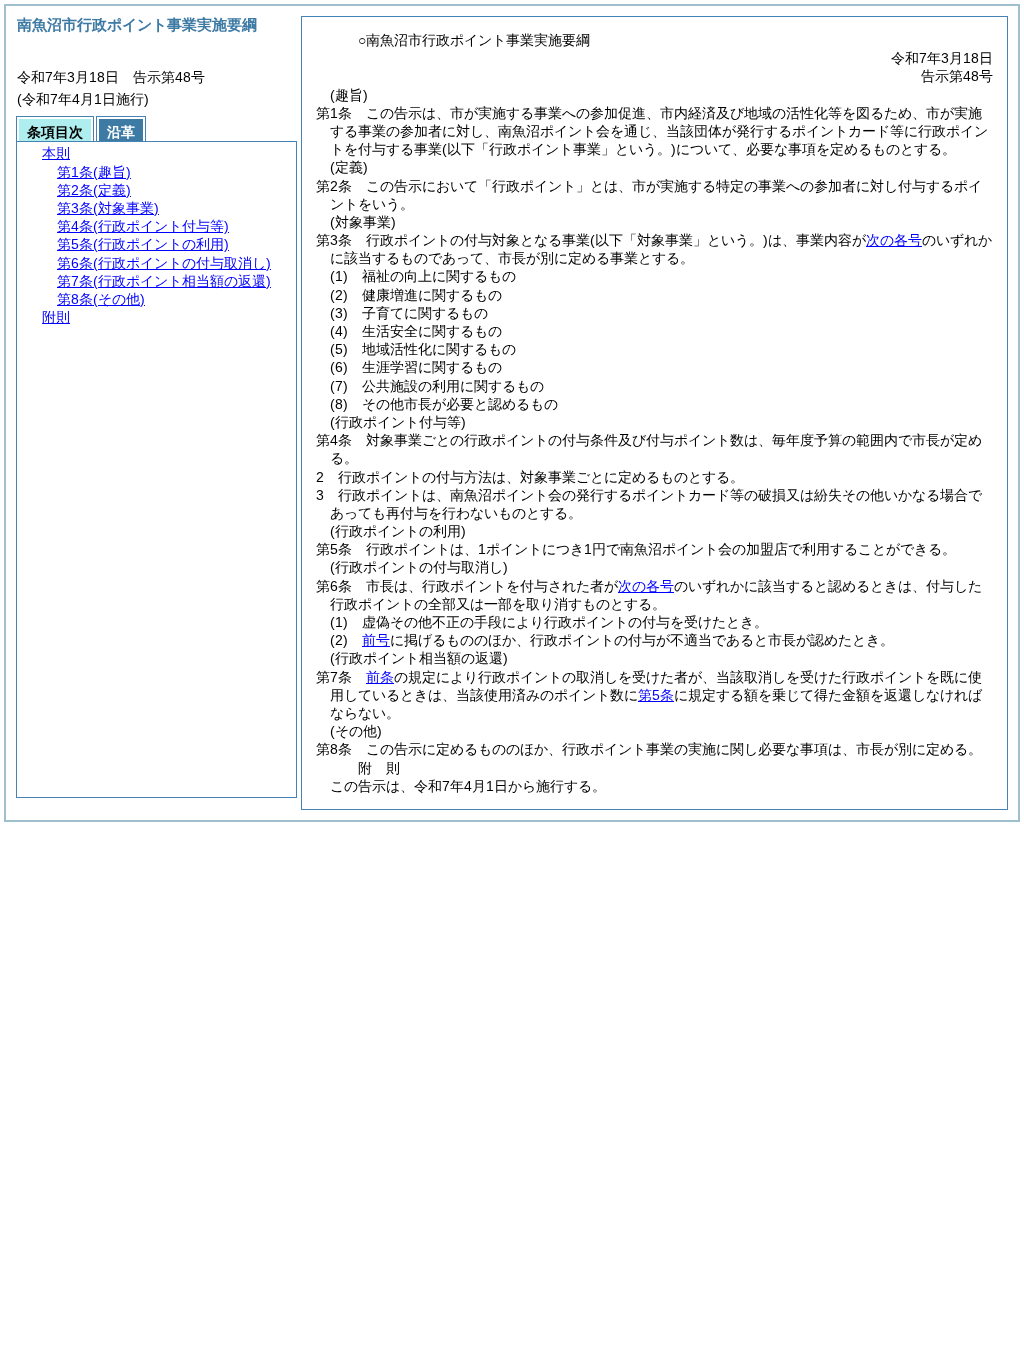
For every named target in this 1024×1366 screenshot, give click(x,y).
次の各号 (894, 240)
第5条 (656, 695)
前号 (376, 640)
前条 (380, 677)
